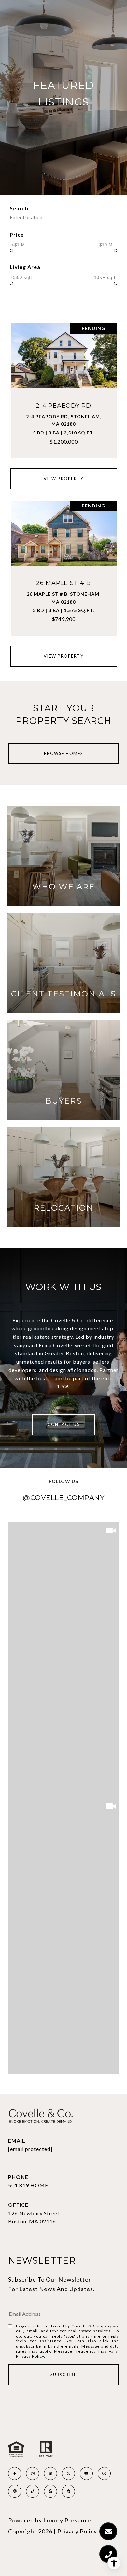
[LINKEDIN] (50, 2473)
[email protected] (30, 2149)
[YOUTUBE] (86, 2473)
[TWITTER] (68, 2473)
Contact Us (63, 1424)
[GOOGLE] (50, 2491)
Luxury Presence (67, 2520)
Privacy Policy (30, 2356)
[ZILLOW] (68, 2491)
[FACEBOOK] (15, 2473)
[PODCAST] (15, 2491)
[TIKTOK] (33, 2491)
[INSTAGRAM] (33, 2473)
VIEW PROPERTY (64, 479)
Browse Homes (64, 753)
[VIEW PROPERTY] (64, 472)
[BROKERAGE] (104, 2473)
